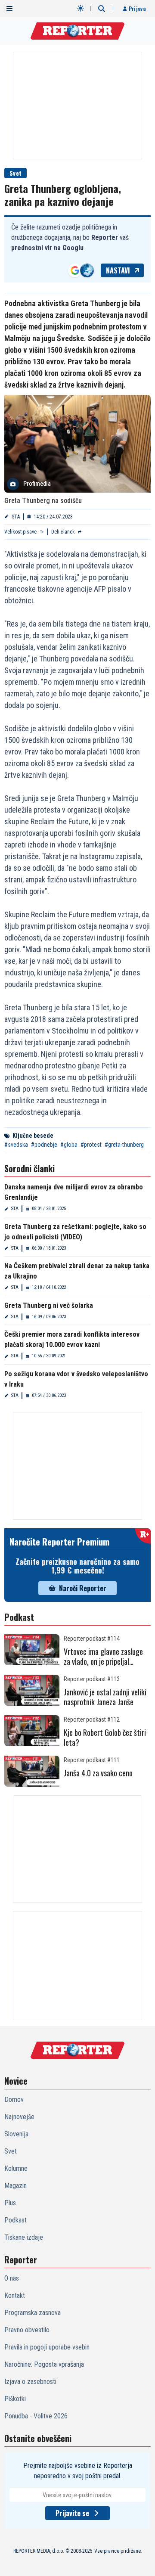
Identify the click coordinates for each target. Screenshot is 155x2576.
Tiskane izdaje (24, 2237)
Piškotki (15, 2399)
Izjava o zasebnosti (30, 2382)
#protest (91, 1145)
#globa (69, 1145)
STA (16, 517)
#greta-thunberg (124, 1145)
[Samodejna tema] (81, 8)
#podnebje (44, 1145)
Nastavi (118, 270)
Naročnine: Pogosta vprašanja (44, 2364)
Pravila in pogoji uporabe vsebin (47, 2347)
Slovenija (16, 2134)
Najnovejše (19, 2117)
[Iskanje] (102, 9)
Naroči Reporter (83, 1588)
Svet (15, 173)
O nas (12, 2278)
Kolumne (16, 2168)
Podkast (15, 2220)
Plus (10, 2203)
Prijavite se (72, 2513)
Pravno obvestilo (27, 2330)
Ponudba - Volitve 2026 (36, 2416)
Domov (14, 2100)
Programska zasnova (33, 2313)
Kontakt (15, 2295)
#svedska (16, 1145)
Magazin (15, 2186)
